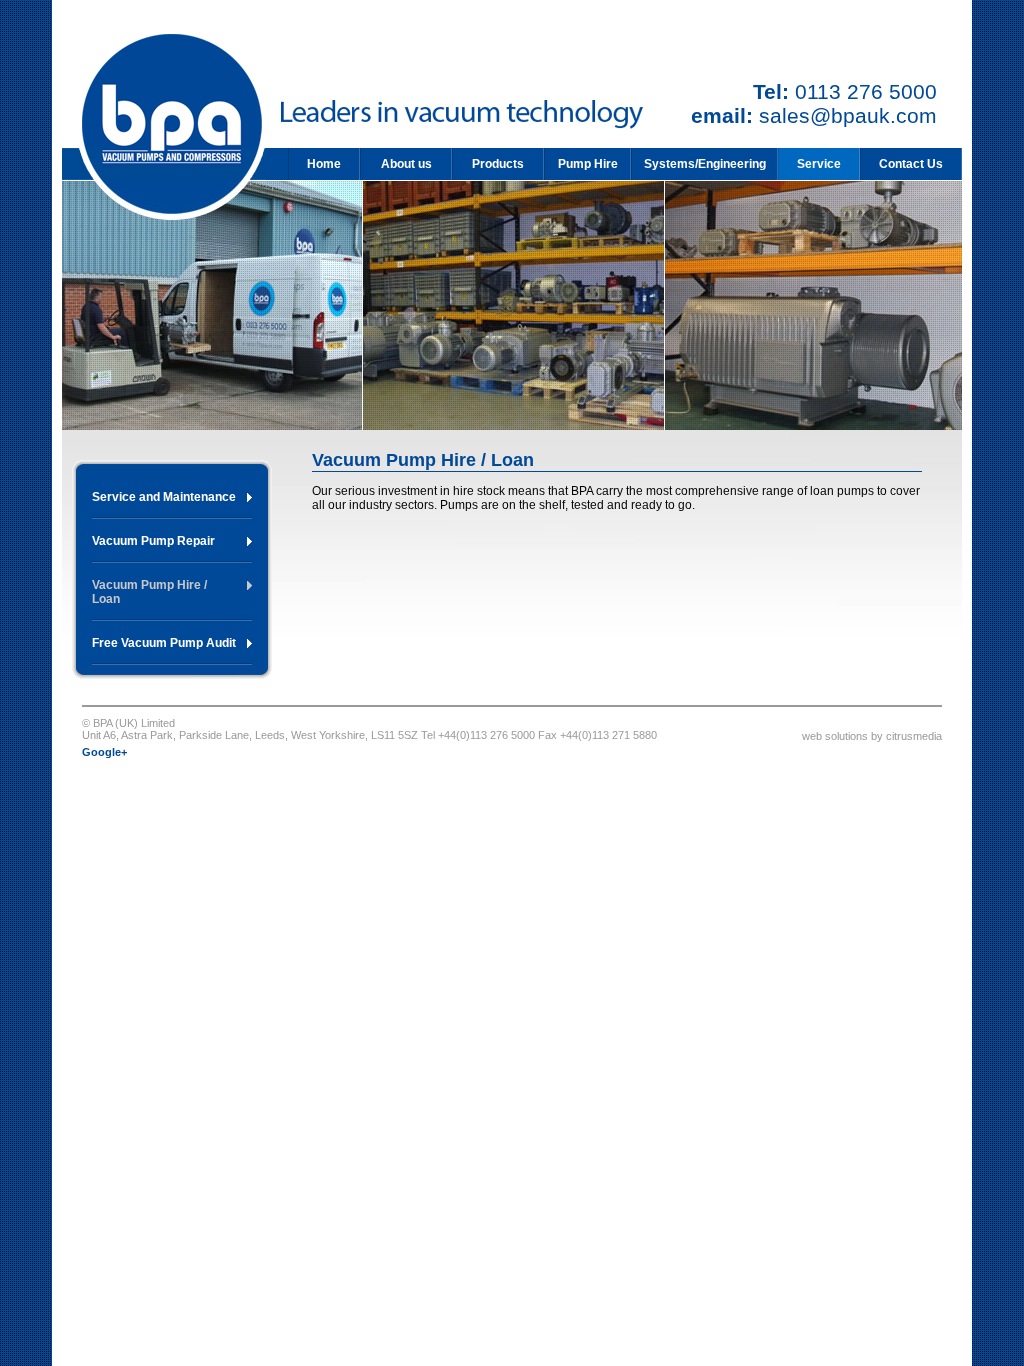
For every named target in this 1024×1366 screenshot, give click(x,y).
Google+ (104, 752)
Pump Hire (588, 164)
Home (324, 164)
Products (498, 164)
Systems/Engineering (705, 164)
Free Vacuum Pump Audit (164, 643)
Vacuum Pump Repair (153, 541)
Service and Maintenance (164, 497)
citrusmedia (914, 736)
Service (819, 164)
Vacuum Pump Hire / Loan (149, 592)
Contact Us (911, 164)
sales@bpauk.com (848, 115)
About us (406, 164)
